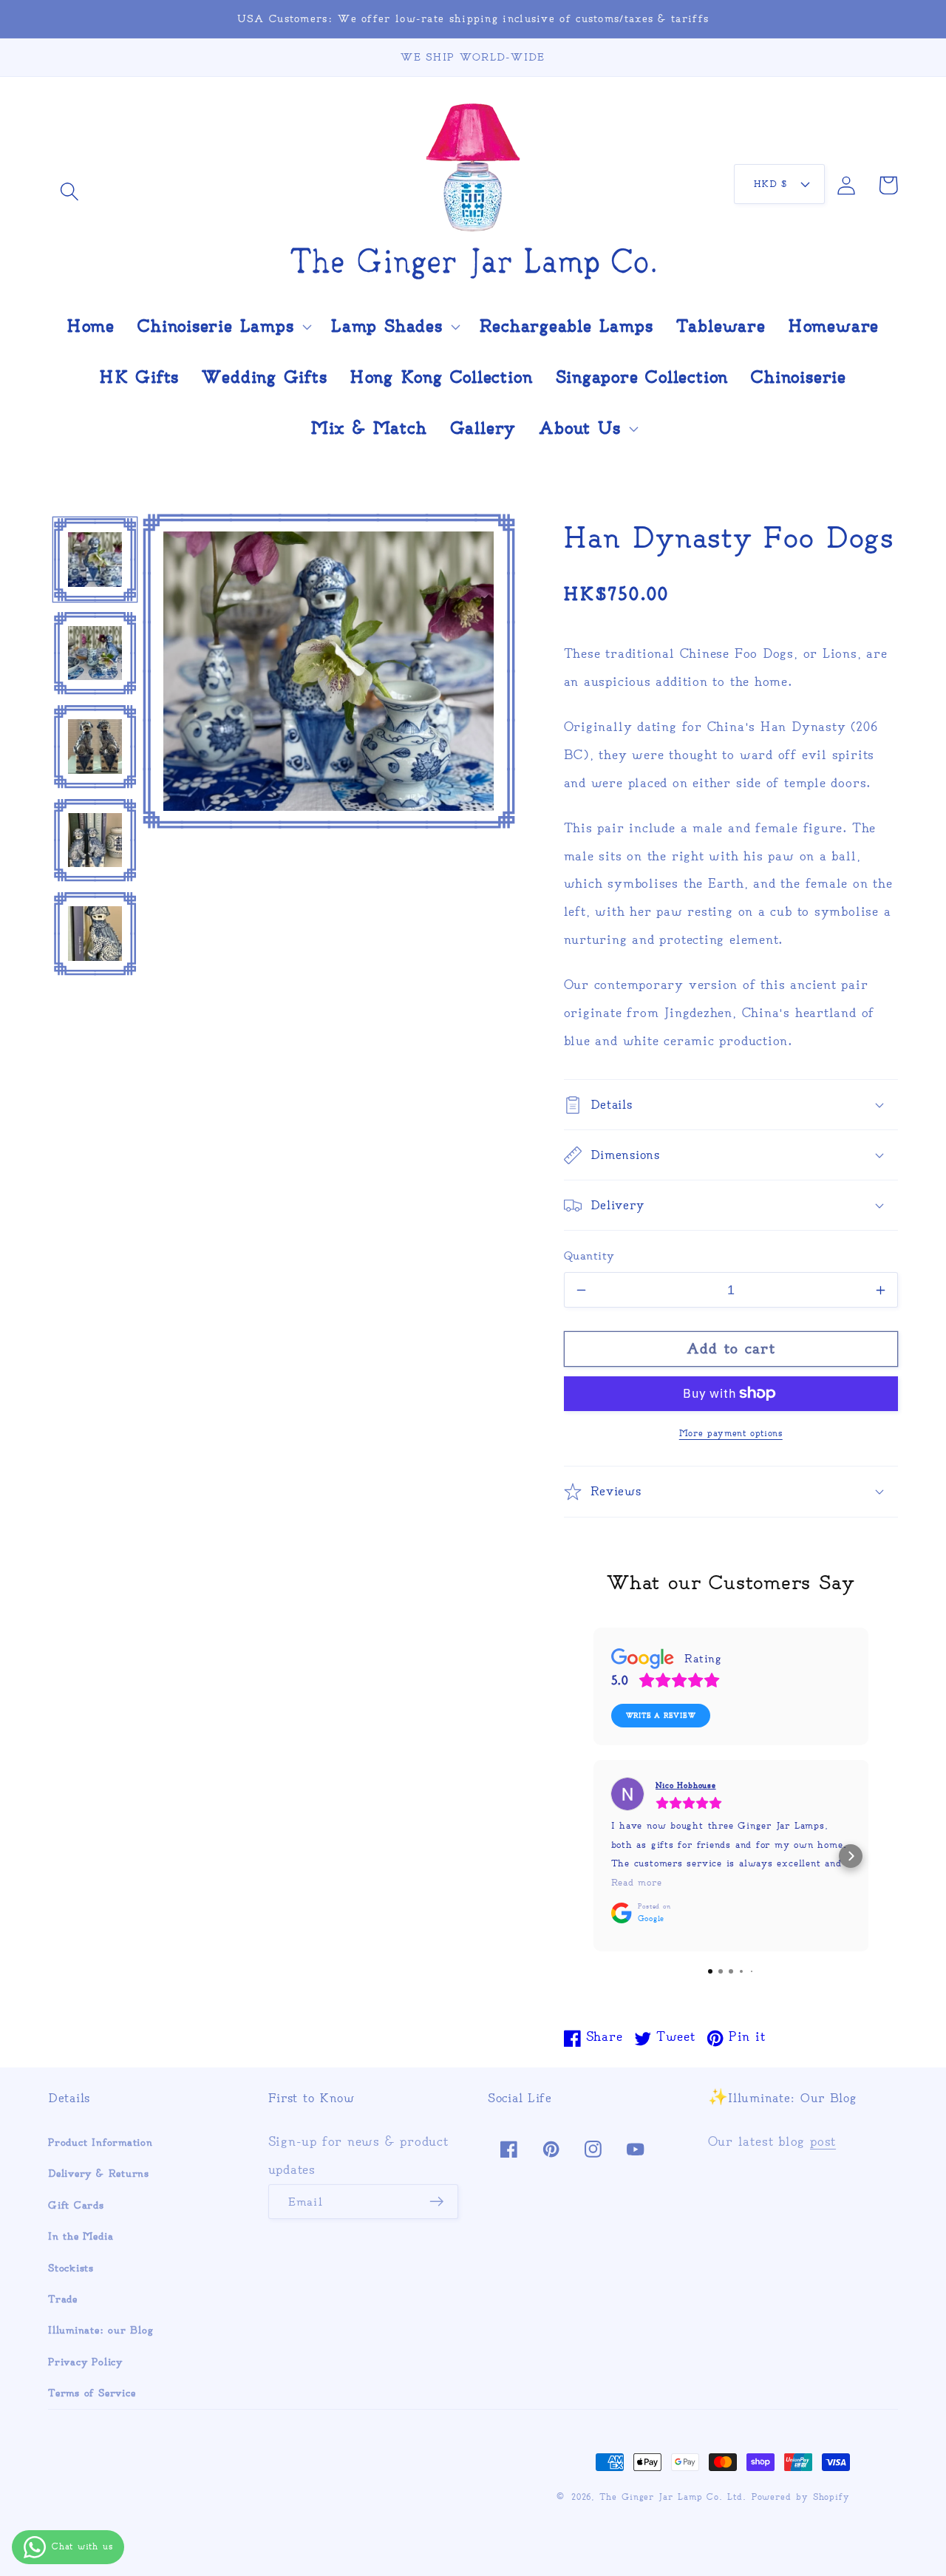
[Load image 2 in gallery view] (95, 653)
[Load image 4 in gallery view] (95, 840)
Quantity (589, 1255)
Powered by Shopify (801, 2497)
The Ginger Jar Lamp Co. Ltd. (673, 2497)
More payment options (731, 1433)
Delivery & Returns (99, 2174)
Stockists (71, 2268)
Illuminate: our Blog (101, 2330)
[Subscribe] (436, 2202)
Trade (63, 2299)
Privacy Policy (85, 2362)
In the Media (81, 2236)
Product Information (101, 2142)
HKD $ (770, 184)
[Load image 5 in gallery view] (95, 934)
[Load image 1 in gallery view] (95, 560)
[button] (69, 191)
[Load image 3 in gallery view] (95, 747)
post (823, 2141)
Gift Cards (76, 2205)
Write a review (661, 1716)
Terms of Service (92, 2393)
